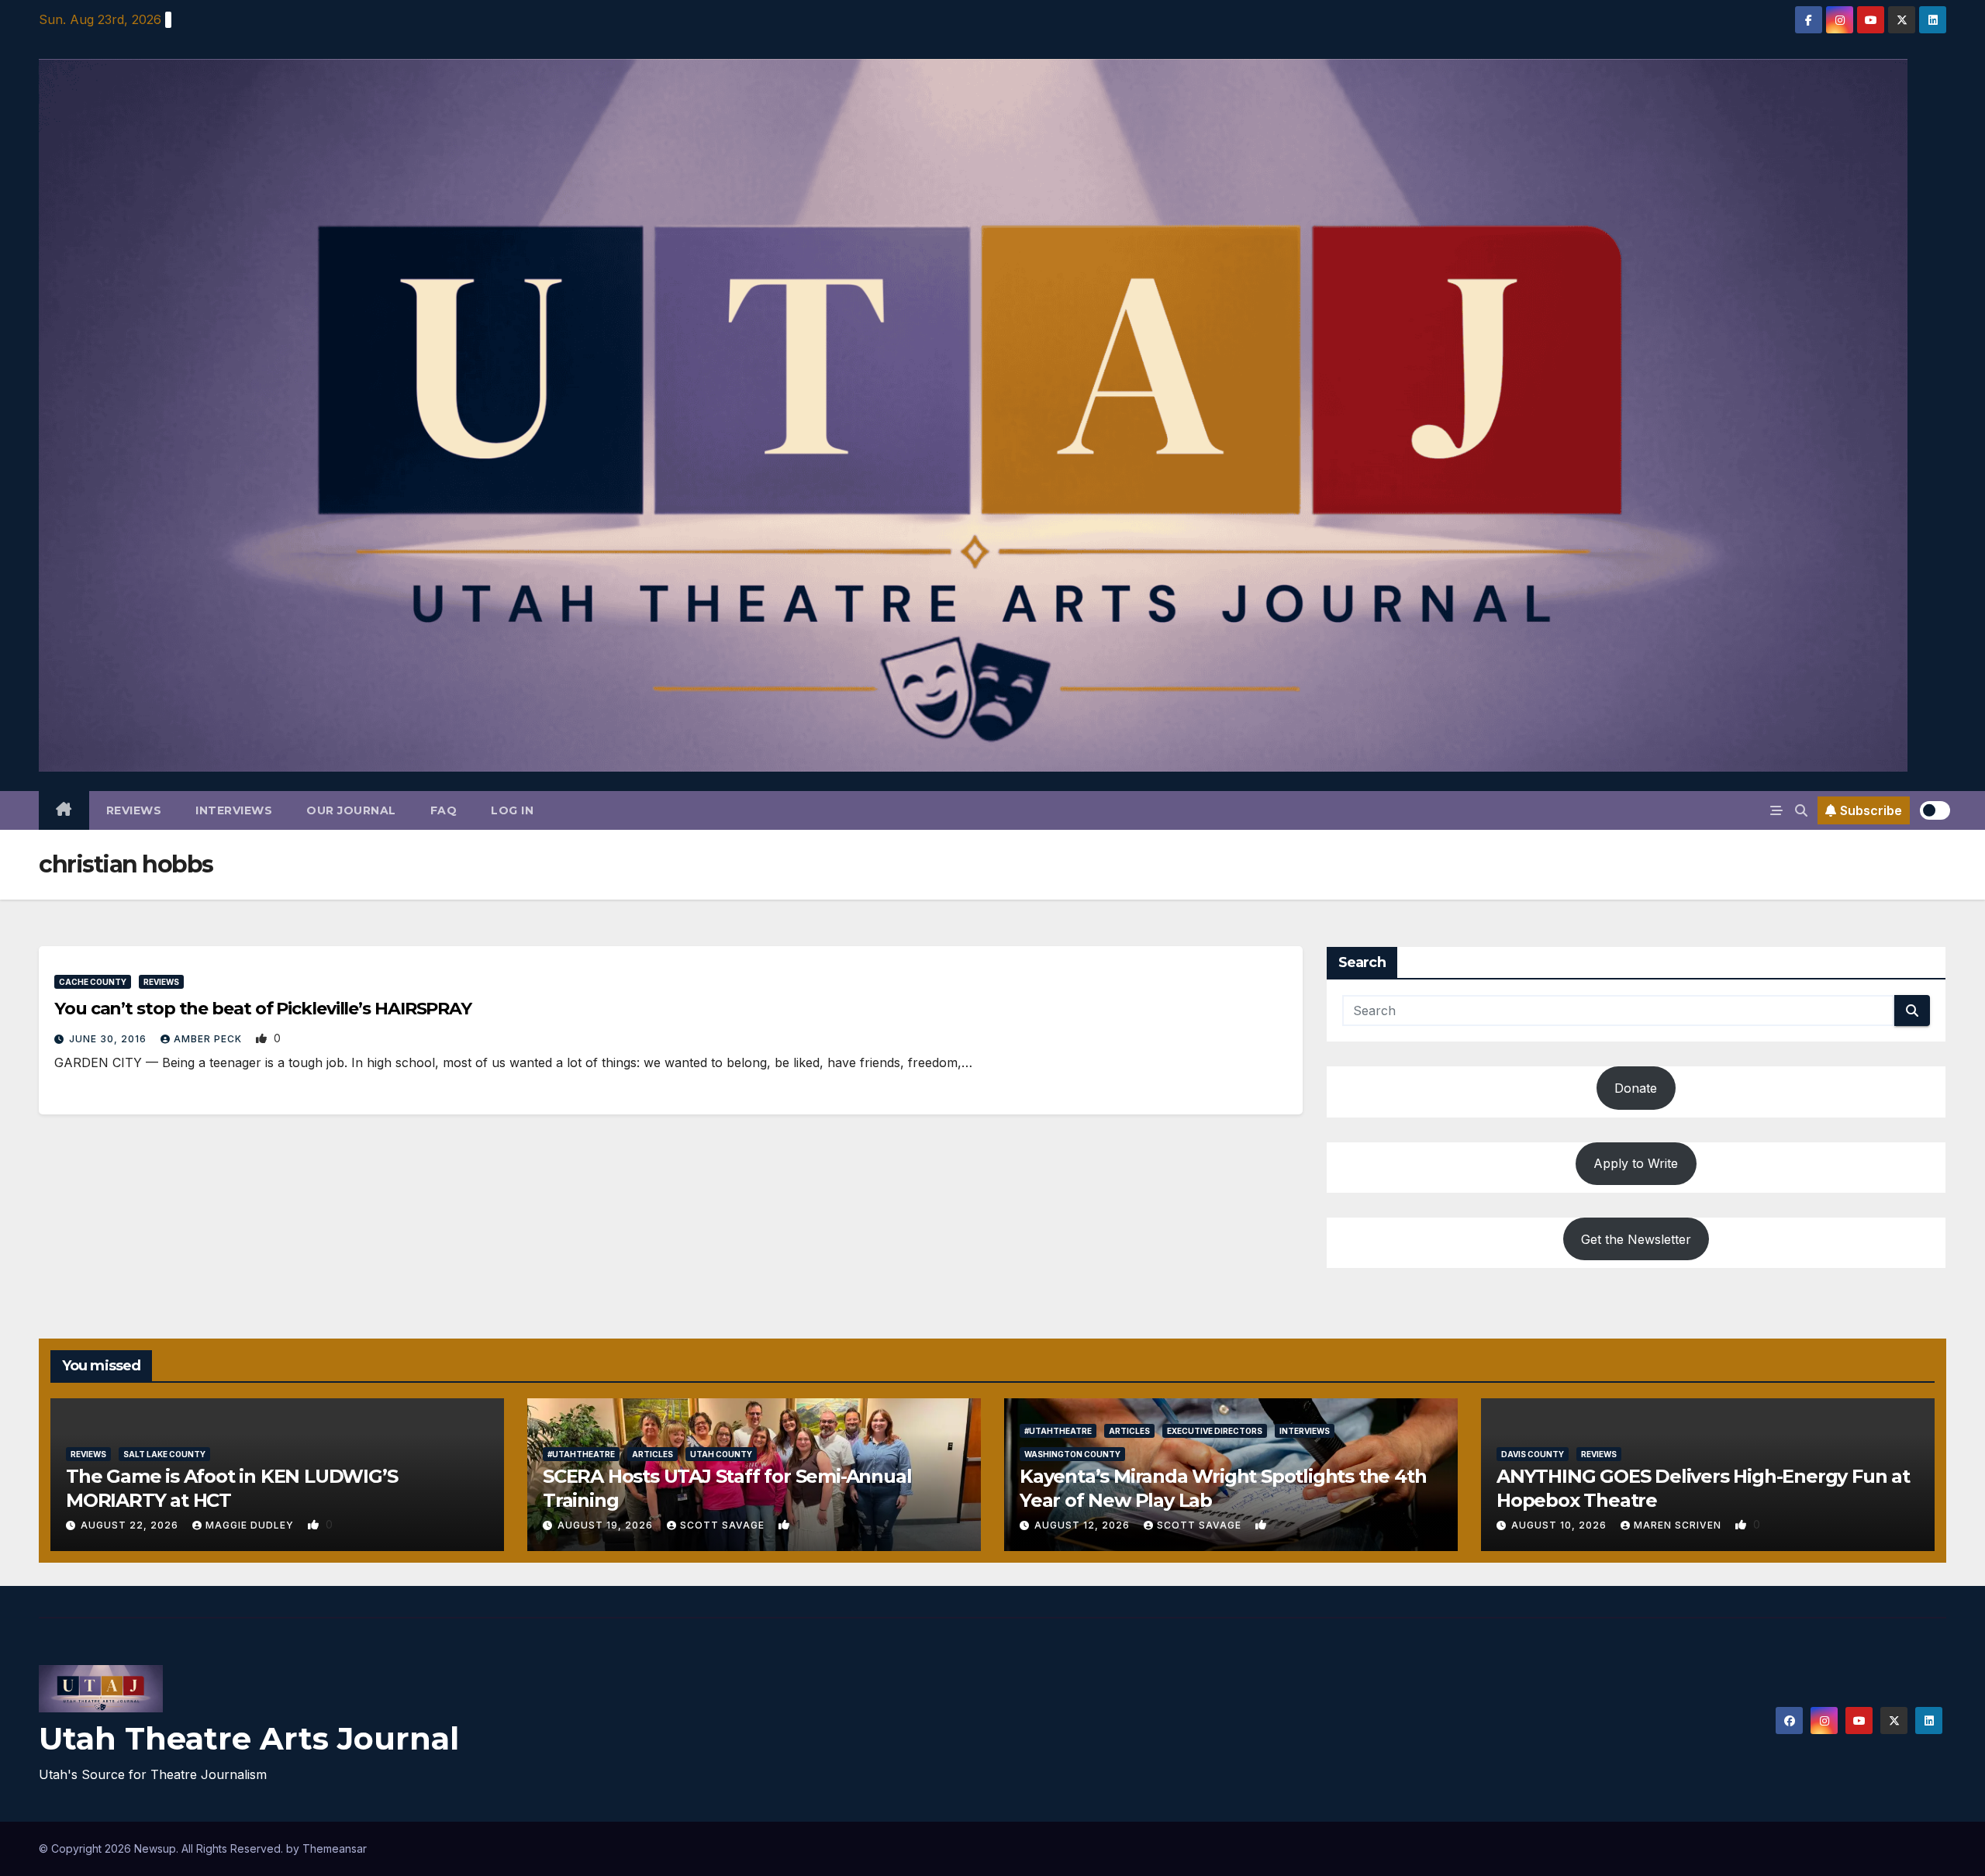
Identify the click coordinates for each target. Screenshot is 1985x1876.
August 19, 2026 (607, 1525)
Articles (652, 1454)
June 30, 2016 (109, 1039)
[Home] (64, 810)
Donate (1636, 1088)
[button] (1801, 810)
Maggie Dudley (251, 1525)
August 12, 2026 (1084, 1525)
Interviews (234, 810)
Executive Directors (1215, 1431)
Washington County (1072, 1454)
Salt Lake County (164, 1454)
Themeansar (335, 1848)
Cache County (93, 982)
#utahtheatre (581, 1454)
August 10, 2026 (1560, 1525)
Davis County (1533, 1454)
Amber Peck (209, 1039)
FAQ (444, 810)
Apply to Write (1636, 1163)
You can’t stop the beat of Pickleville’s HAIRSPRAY (263, 1009)
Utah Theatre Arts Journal (249, 1738)
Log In (512, 810)
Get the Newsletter (1636, 1239)
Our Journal (351, 810)
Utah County (721, 1454)
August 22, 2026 (131, 1525)
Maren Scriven (1679, 1525)
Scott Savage (724, 1525)
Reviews (134, 810)
